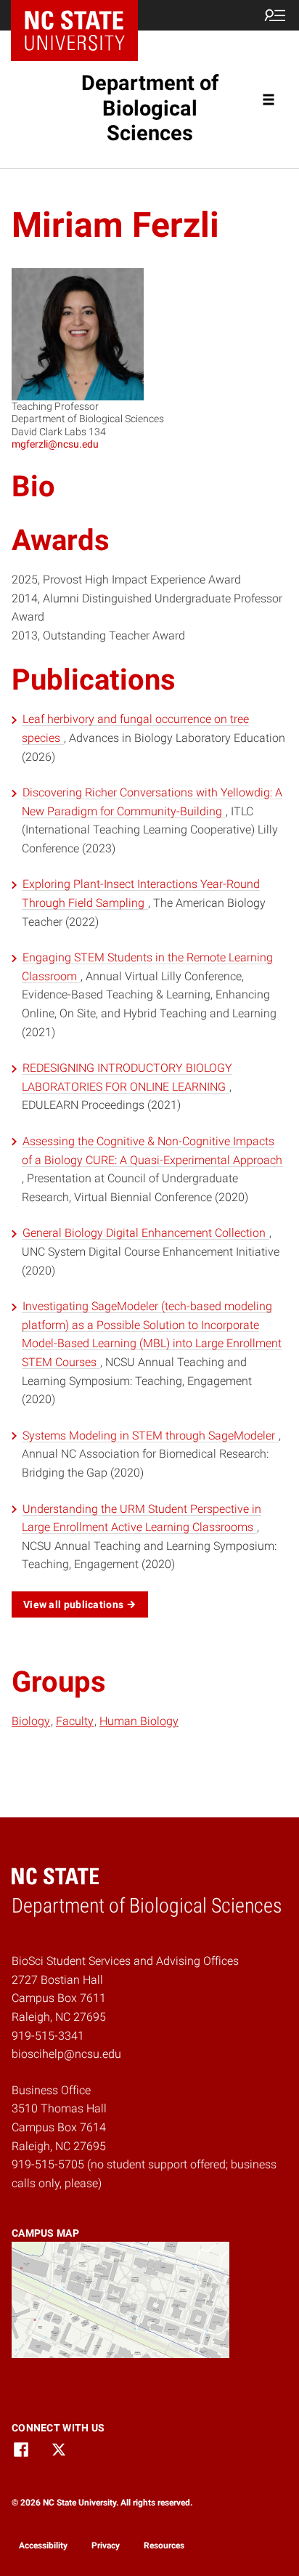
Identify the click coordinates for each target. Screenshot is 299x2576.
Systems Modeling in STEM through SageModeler (150, 1436)
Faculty (75, 1721)
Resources (164, 2545)
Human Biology (139, 1721)
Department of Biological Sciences (150, 108)
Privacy (106, 2545)
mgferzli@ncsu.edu (55, 444)
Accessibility (43, 2545)
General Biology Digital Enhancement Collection (146, 1233)
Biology (31, 1721)
